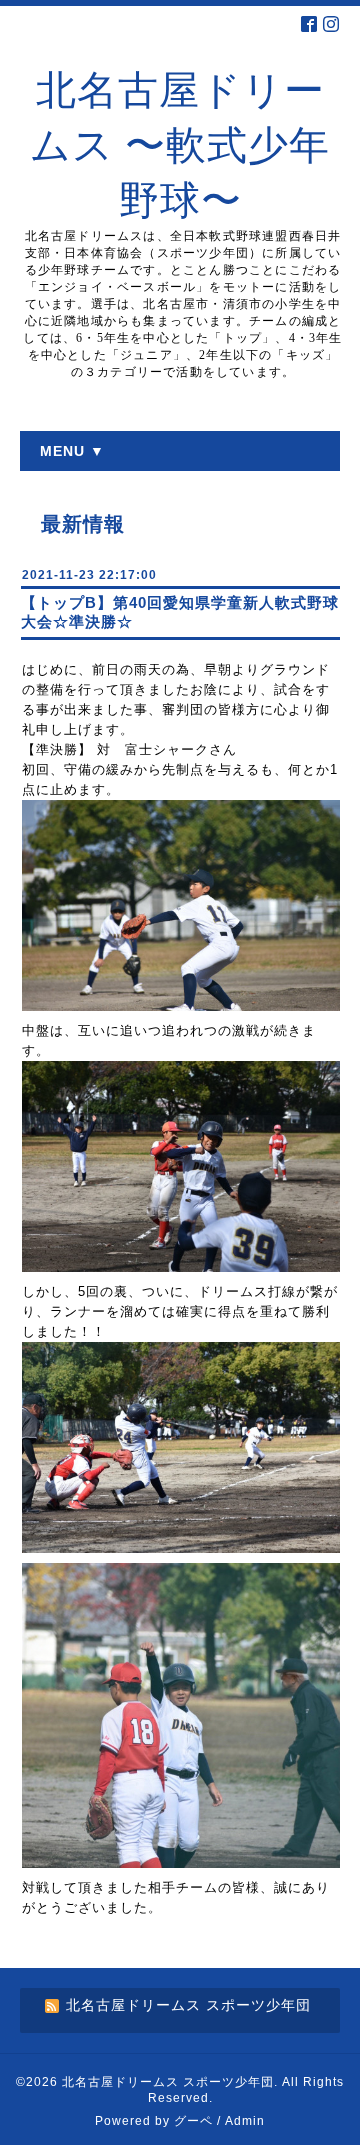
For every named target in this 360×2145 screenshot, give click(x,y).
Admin (245, 2121)
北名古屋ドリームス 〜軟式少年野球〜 (180, 145)
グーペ (193, 2121)
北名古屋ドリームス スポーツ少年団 (168, 2082)
